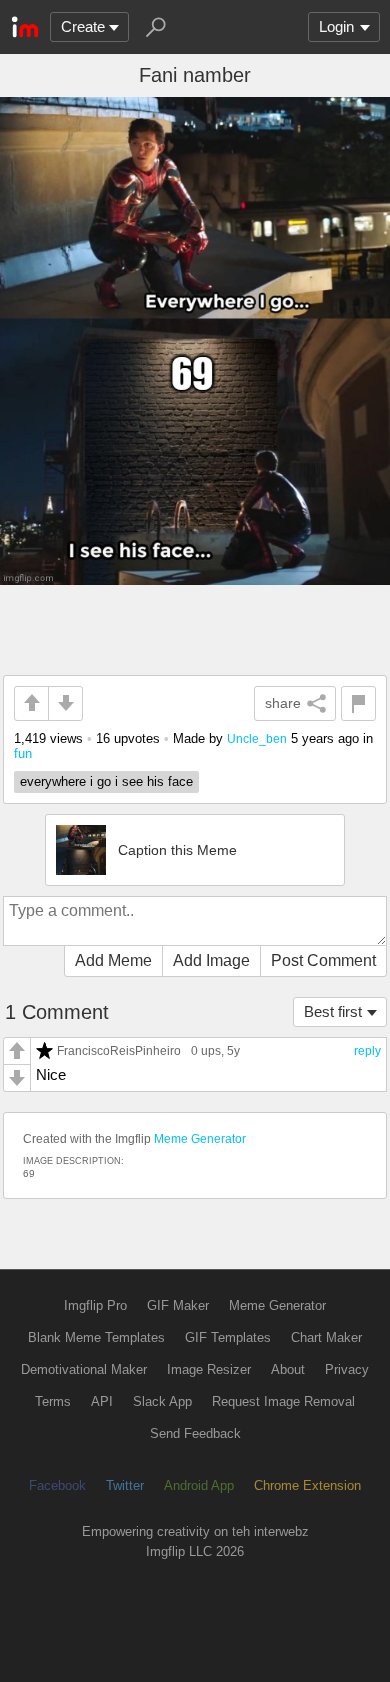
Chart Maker (326, 1337)
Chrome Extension (307, 1485)
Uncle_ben (257, 738)
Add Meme (113, 960)
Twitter (125, 1485)
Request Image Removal (283, 1401)
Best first (333, 1011)
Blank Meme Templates (96, 1337)
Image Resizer (209, 1369)
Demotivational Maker (84, 1369)
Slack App (162, 1401)
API (102, 1401)
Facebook (57, 1485)
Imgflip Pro (95, 1305)
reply (367, 1051)
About (288, 1369)
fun (23, 753)
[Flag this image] (358, 703)
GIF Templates (228, 1337)
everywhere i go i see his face (106, 781)
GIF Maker (178, 1305)
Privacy (347, 1369)
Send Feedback (195, 1433)
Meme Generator (200, 1139)
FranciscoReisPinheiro (119, 1050)
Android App (199, 1485)
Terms (53, 1401)
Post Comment (323, 960)
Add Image (211, 960)
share (283, 703)
